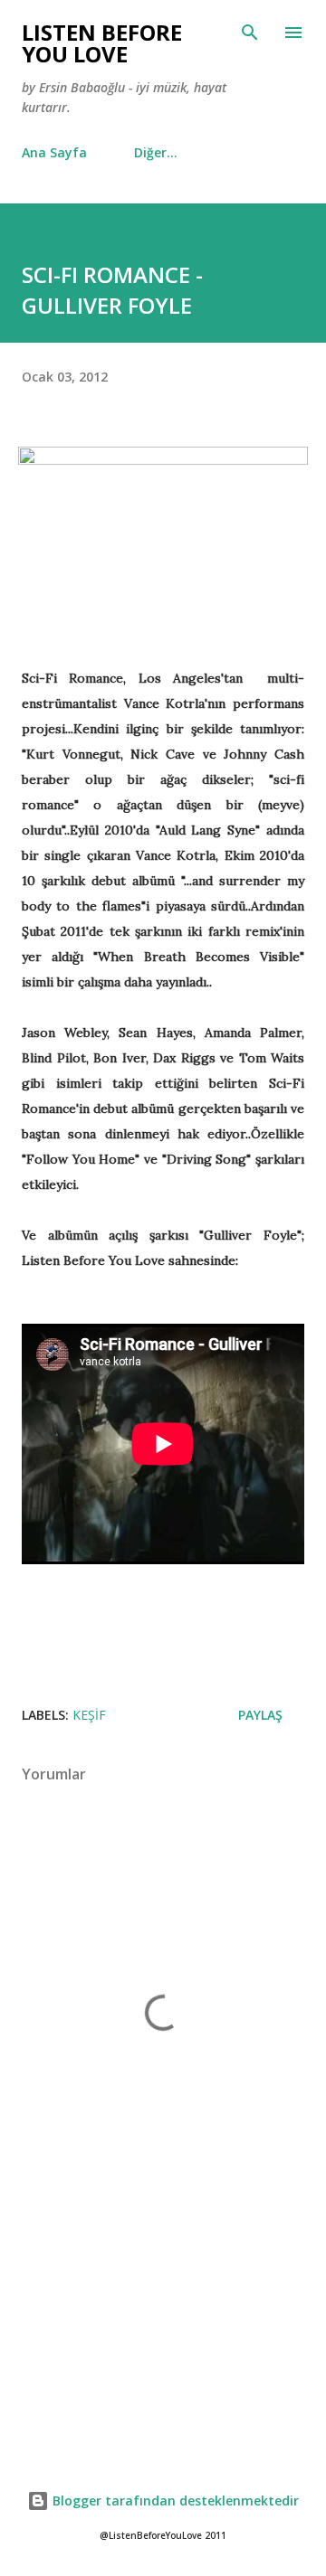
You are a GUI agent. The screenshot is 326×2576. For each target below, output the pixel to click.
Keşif (89, 1715)
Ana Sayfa (54, 152)
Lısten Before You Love (102, 43)
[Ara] (250, 33)
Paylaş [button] (260, 1715)
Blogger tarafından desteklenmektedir (174, 2501)
